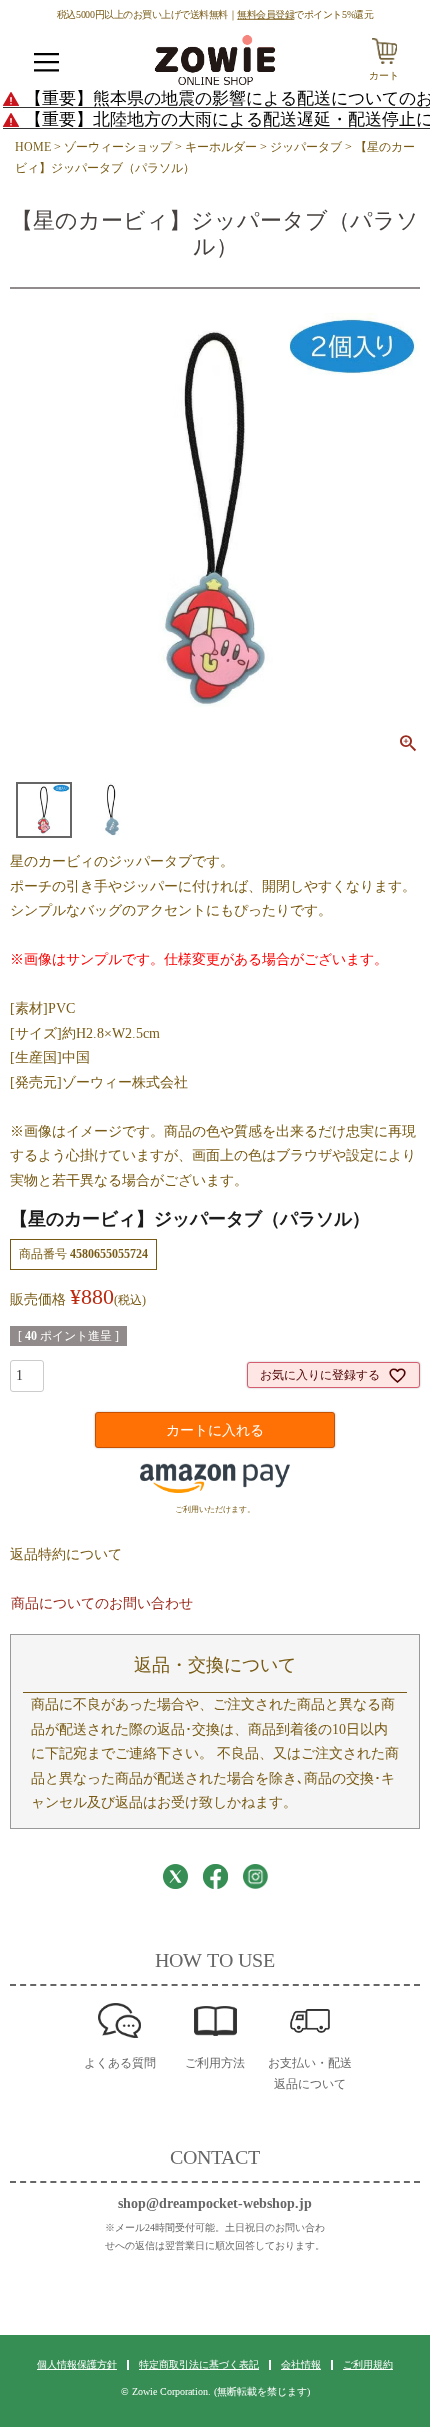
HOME (33, 147)
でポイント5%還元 (305, 14)
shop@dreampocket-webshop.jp (215, 2203)
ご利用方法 (215, 2063)
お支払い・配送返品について (310, 2073)
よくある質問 (120, 2063)
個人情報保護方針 (77, 2364)
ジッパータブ (306, 147)
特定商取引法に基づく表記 (199, 2364)
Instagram (255, 1876)
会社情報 (301, 2364)
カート (384, 75)
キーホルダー (221, 147)
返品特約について (66, 1554)
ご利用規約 (368, 2364)
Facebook (215, 1876)
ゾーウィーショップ (118, 147)
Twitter (175, 1876)
